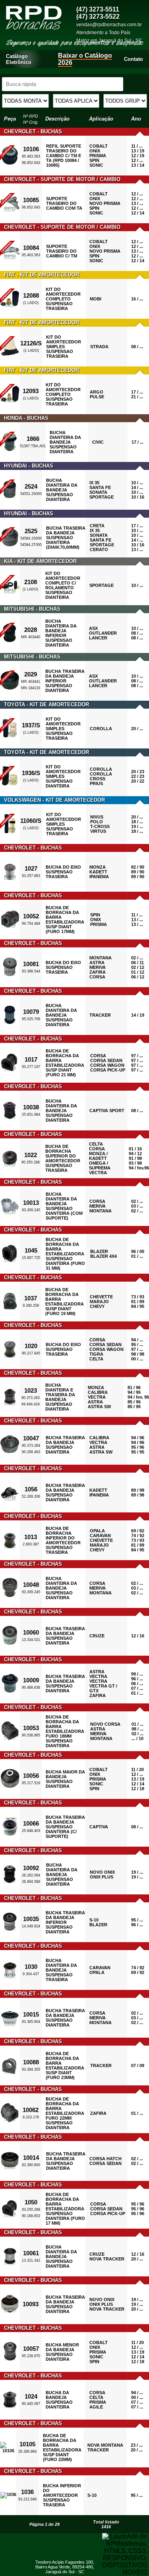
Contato (134, 59)
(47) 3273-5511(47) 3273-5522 (98, 13)
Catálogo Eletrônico (19, 59)
